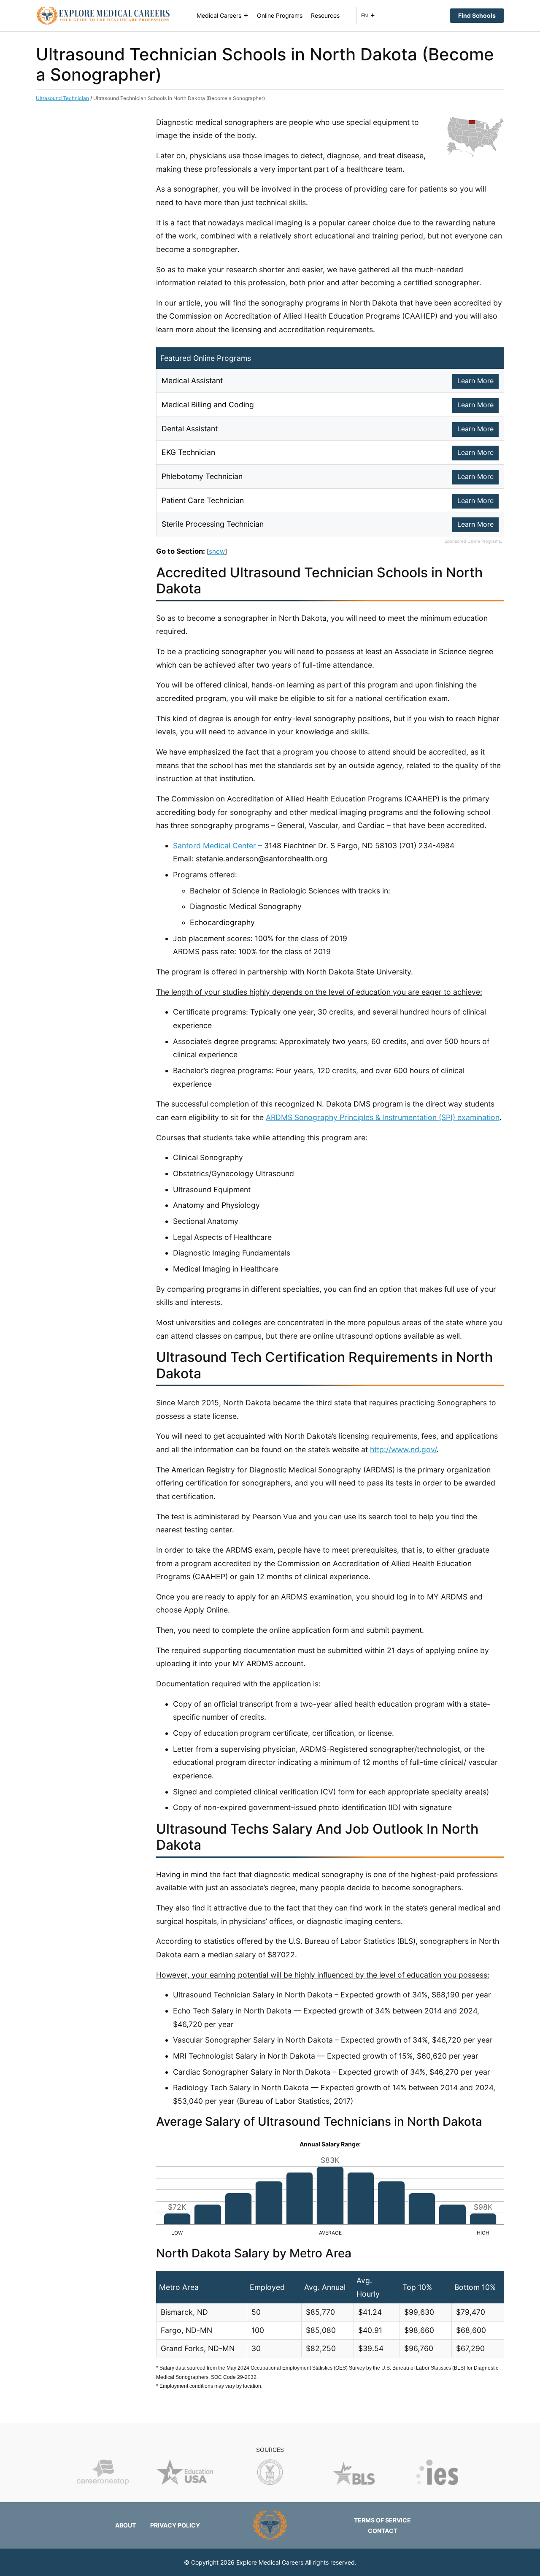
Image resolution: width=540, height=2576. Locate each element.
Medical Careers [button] (219, 15)
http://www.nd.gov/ (403, 1449)
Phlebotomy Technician (202, 476)
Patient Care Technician (203, 500)
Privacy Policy (175, 2525)
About (126, 2525)
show (217, 551)
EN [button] (364, 15)
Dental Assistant (190, 429)
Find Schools (477, 15)
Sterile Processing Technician (213, 524)
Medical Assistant (192, 380)
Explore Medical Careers (270, 2562)
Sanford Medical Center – (219, 846)
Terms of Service (382, 2520)
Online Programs (280, 15)
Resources (325, 15)
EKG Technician (188, 452)
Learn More (475, 381)
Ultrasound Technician (62, 98)
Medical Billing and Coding (208, 405)
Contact (383, 2531)
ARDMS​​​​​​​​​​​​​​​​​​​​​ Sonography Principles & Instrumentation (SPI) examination (383, 1117)
